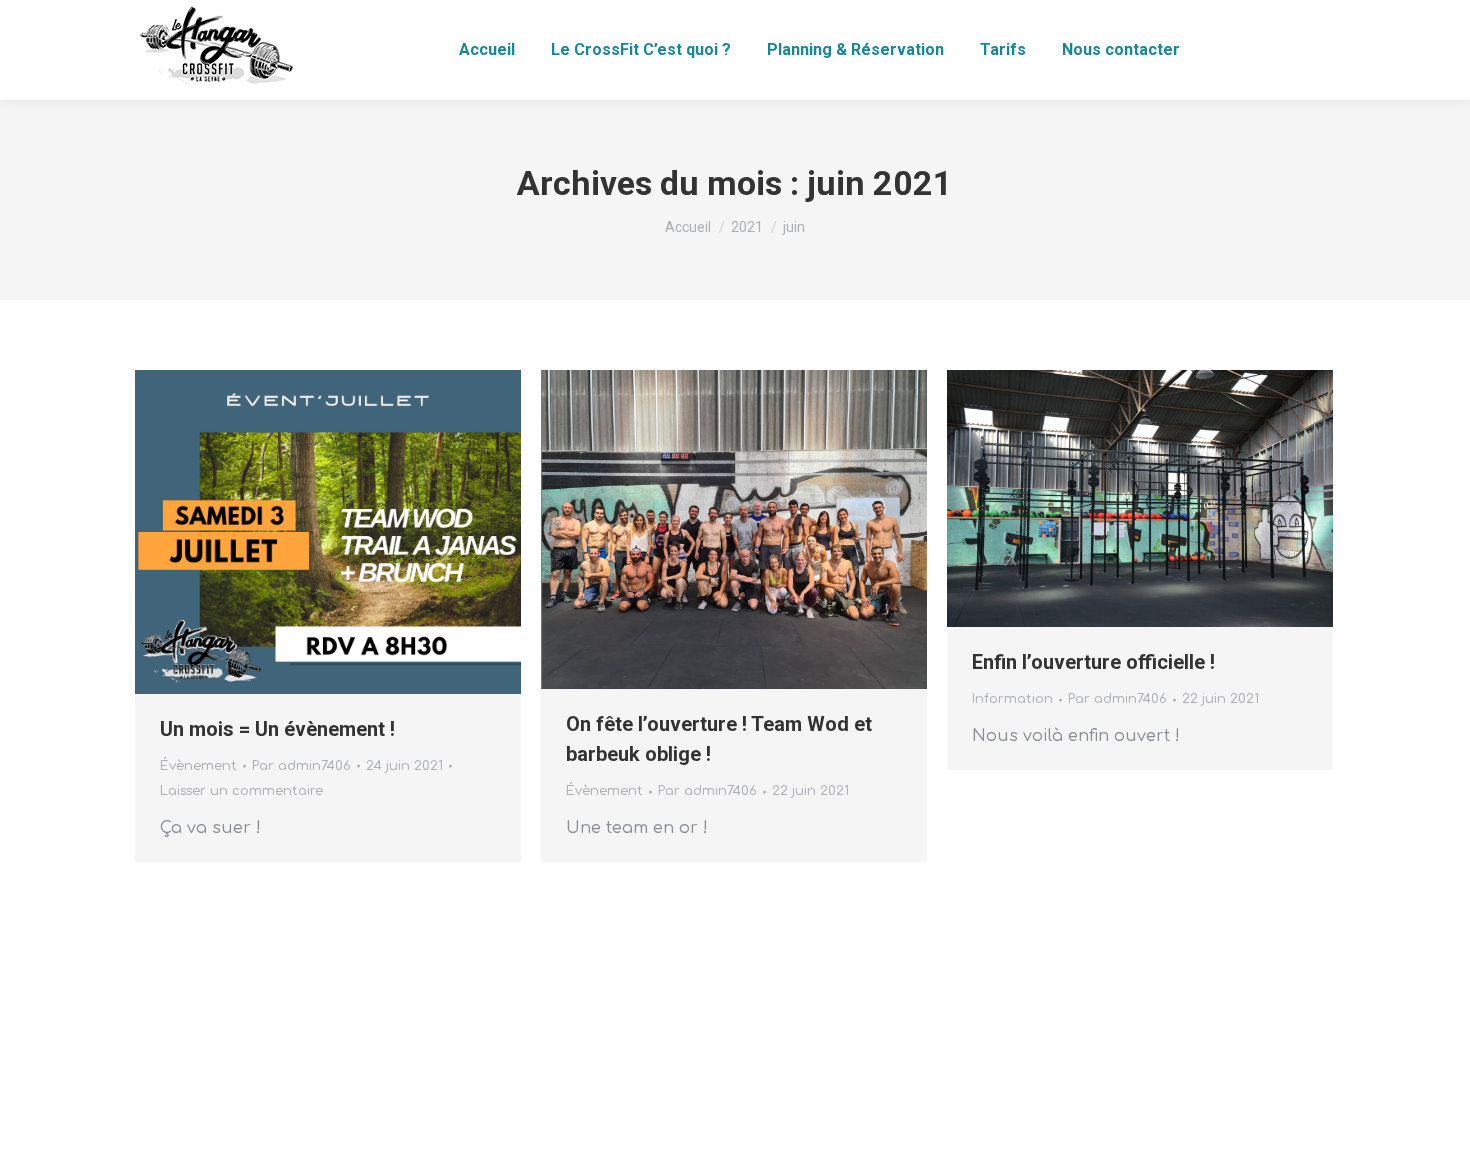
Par (301, 766)
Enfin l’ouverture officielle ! (1093, 662)
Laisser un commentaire (241, 791)
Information (1012, 699)
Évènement (198, 766)
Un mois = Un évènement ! (277, 729)
